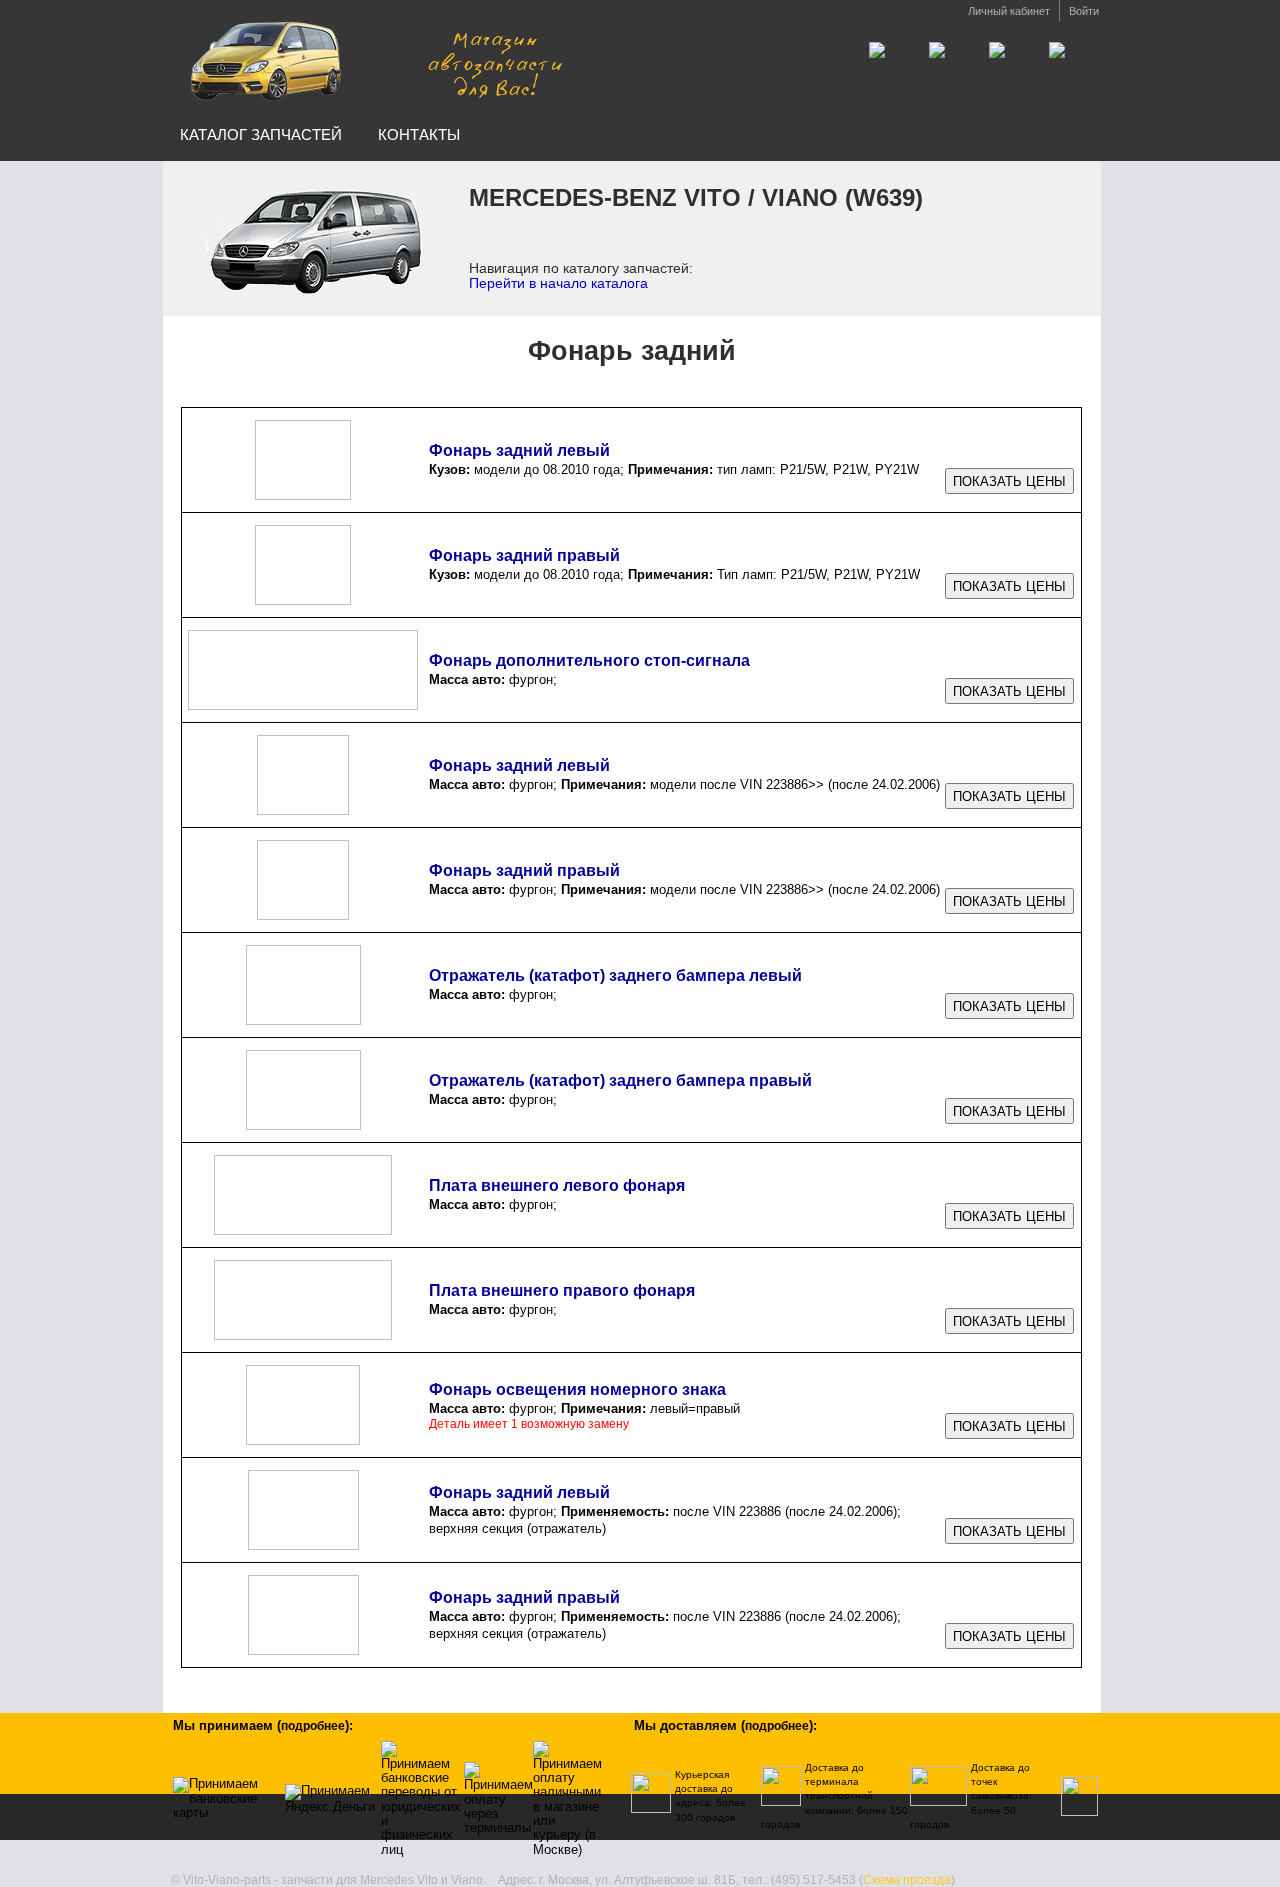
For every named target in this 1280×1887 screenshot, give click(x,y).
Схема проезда (907, 1880)
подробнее (313, 1726)
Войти (1084, 11)
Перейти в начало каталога (558, 283)
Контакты (419, 134)
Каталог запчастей (261, 134)
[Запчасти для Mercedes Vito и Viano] (373, 58)
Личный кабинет (1009, 11)
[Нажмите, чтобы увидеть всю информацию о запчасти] (1009, 481)
